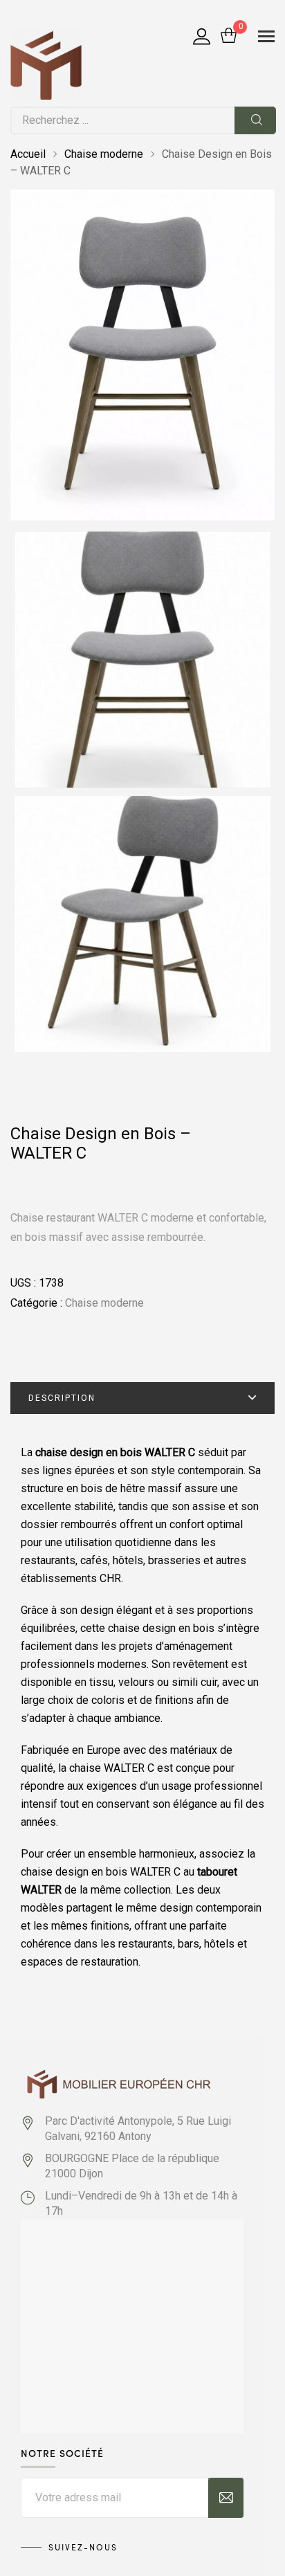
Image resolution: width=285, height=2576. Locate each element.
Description (62, 1398)
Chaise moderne (104, 154)
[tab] (142, 1398)
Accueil (28, 154)
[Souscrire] (226, 2498)
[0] (229, 37)
